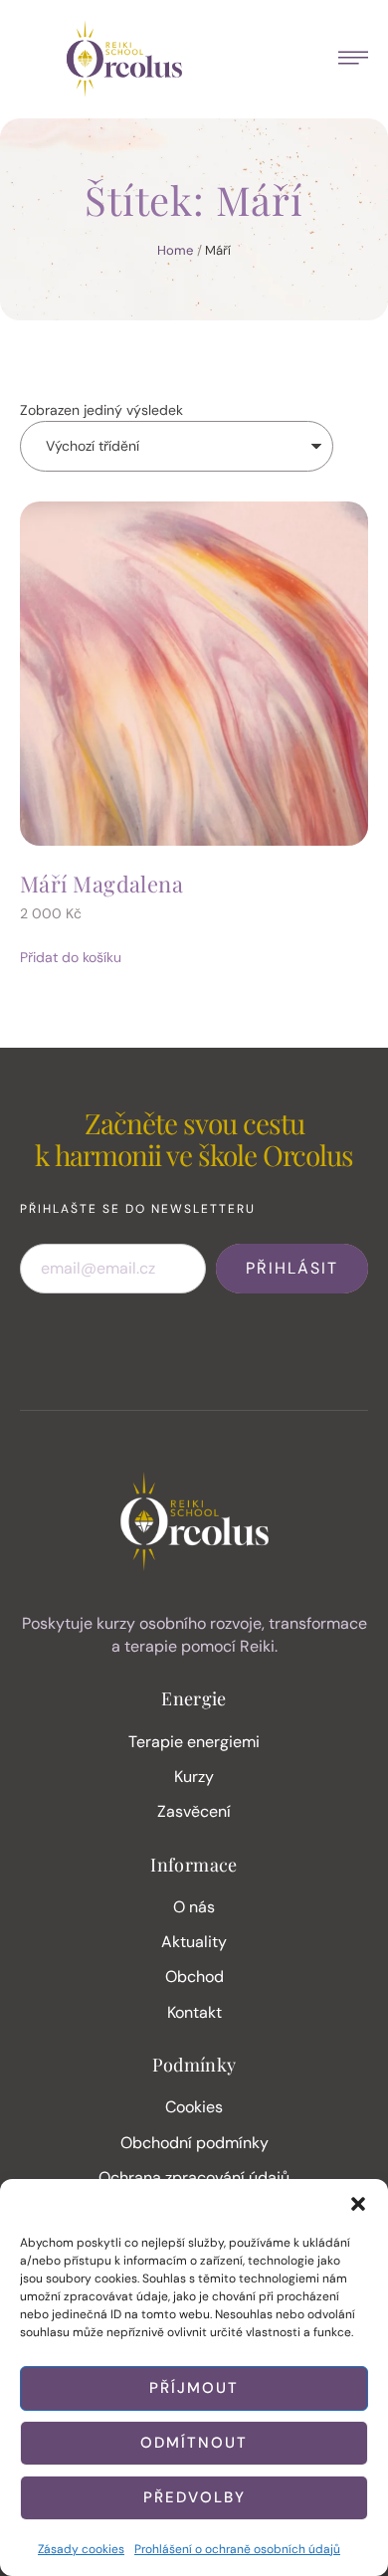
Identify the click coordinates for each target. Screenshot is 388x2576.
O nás (194, 1907)
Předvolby (194, 2497)
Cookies (194, 2107)
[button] (358, 2204)
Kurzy (194, 1777)
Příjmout (194, 2388)
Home (175, 250)
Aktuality (194, 1942)
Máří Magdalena (101, 884)
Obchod (194, 1977)
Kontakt (194, 2012)
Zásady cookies (81, 2549)
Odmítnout (194, 2443)
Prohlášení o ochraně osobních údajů (237, 2549)
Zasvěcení (194, 1811)
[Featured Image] (194, 674)
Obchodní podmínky (194, 2143)
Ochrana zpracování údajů (194, 2178)
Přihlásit (292, 1268)
